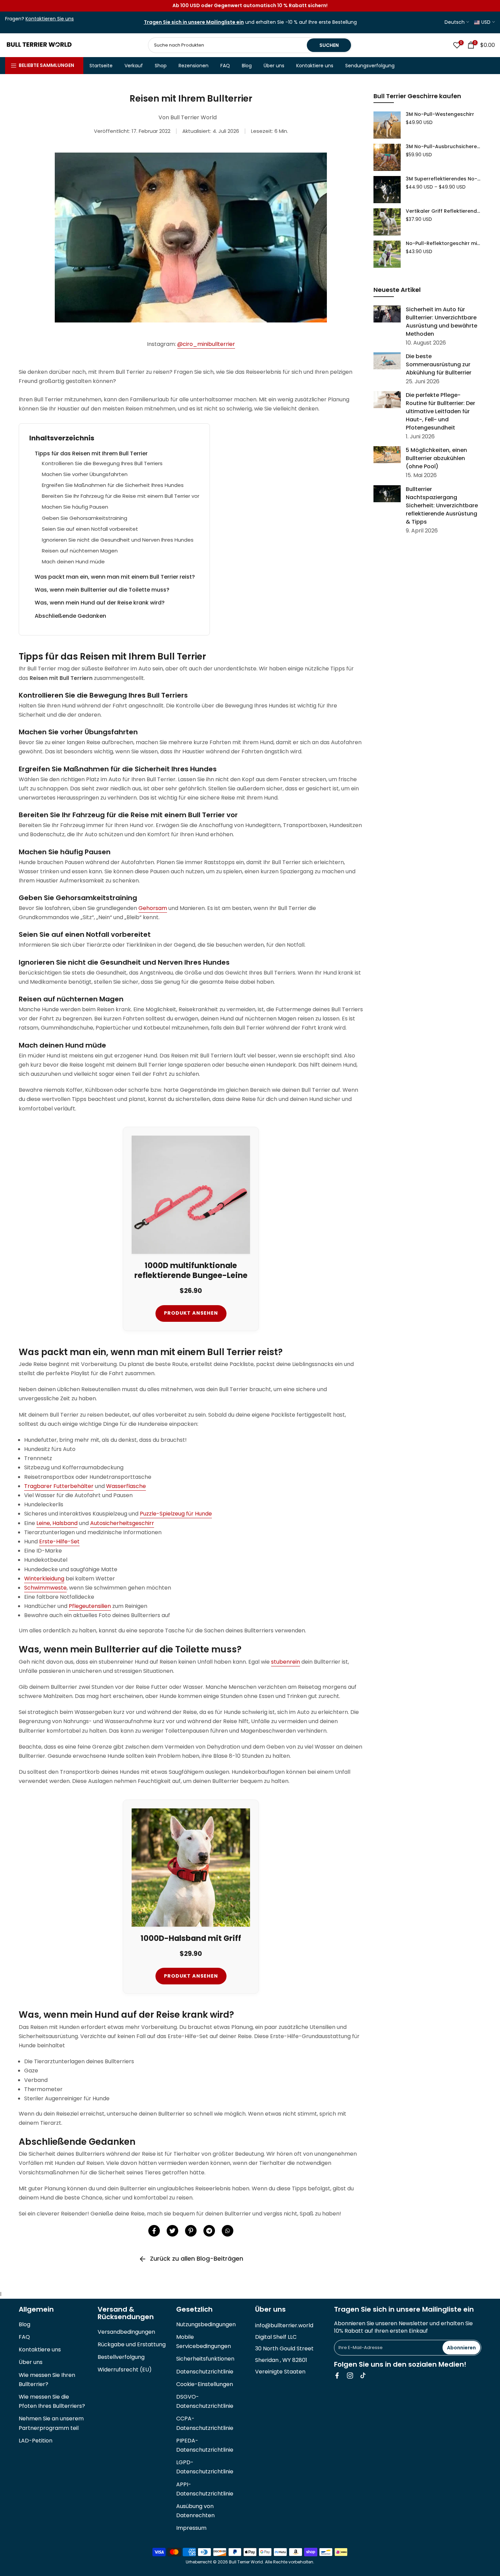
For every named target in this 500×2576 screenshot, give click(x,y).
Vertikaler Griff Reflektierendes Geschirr (444, 211)
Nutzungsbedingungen (206, 2324)
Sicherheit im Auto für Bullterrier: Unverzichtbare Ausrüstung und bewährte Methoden (441, 322)
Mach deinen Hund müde (73, 562)
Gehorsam (153, 908)
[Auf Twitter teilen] (172, 2231)
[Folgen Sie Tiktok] (363, 2376)
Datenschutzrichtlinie (205, 2372)
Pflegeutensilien (90, 1606)
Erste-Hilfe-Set (59, 1541)
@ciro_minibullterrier (206, 344)
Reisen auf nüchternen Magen (80, 551)
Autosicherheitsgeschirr (122, 1523)
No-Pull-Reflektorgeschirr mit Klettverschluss (444, 244)
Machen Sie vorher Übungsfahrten (85, 474)
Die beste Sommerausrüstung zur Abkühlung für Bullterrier (439, 364)
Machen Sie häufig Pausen (75, 507)
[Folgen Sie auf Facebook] (337, 2376)
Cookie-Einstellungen (205, 2384)
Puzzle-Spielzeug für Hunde (176, 1514)
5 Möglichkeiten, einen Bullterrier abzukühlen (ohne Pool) (436, 458)
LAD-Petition (36, 2441)
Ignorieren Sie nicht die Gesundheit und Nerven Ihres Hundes (118, 540)
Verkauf (134, 66)
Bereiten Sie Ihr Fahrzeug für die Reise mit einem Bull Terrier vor (121, 496)
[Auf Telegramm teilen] (209, 2231)
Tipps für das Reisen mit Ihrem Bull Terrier (91, 453)
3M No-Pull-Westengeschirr (440, 115)
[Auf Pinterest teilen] (191, 2231)
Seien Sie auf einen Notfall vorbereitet (90, 529)
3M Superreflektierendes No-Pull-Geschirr (444, 179)
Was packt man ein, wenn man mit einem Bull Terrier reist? (115, 577)
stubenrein (286, 1662)
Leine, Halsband (57, 1523)
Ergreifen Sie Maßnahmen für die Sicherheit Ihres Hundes (113, 485)
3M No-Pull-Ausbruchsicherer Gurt (444, 147)
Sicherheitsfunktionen (205, 2359)
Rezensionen (194, 66)
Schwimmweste (45, 1588)
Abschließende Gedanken (70, 616)
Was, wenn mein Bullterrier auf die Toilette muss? (102, 590)
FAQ (225, 66)
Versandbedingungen (126, 2332)
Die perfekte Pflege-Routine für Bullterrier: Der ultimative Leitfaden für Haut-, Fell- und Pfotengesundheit (440, 411)
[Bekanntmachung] (250, 6)
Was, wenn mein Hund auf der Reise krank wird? (100, 603)
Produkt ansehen (191, 1313)
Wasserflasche (126, 1486)
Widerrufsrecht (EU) (125, 2370)
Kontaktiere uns (315, 66)
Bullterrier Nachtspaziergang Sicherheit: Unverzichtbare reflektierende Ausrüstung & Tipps (442, 505)
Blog (247, 66)
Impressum (191, 2528)
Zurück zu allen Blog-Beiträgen (197, 2258)
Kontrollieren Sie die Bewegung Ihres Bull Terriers (102, 463)
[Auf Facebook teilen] (154, 2231)
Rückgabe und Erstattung (132, 2344)
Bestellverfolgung (121, 2357)
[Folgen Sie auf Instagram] (350, 2376)
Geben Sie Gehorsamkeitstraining (85, 518)
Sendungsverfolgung (370, 66)
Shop (161, 66)
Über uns (274, 66)
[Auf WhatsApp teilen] (228, 2231)
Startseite (101, 66)
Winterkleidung (44, 1579)
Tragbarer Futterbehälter (59, 1486)
